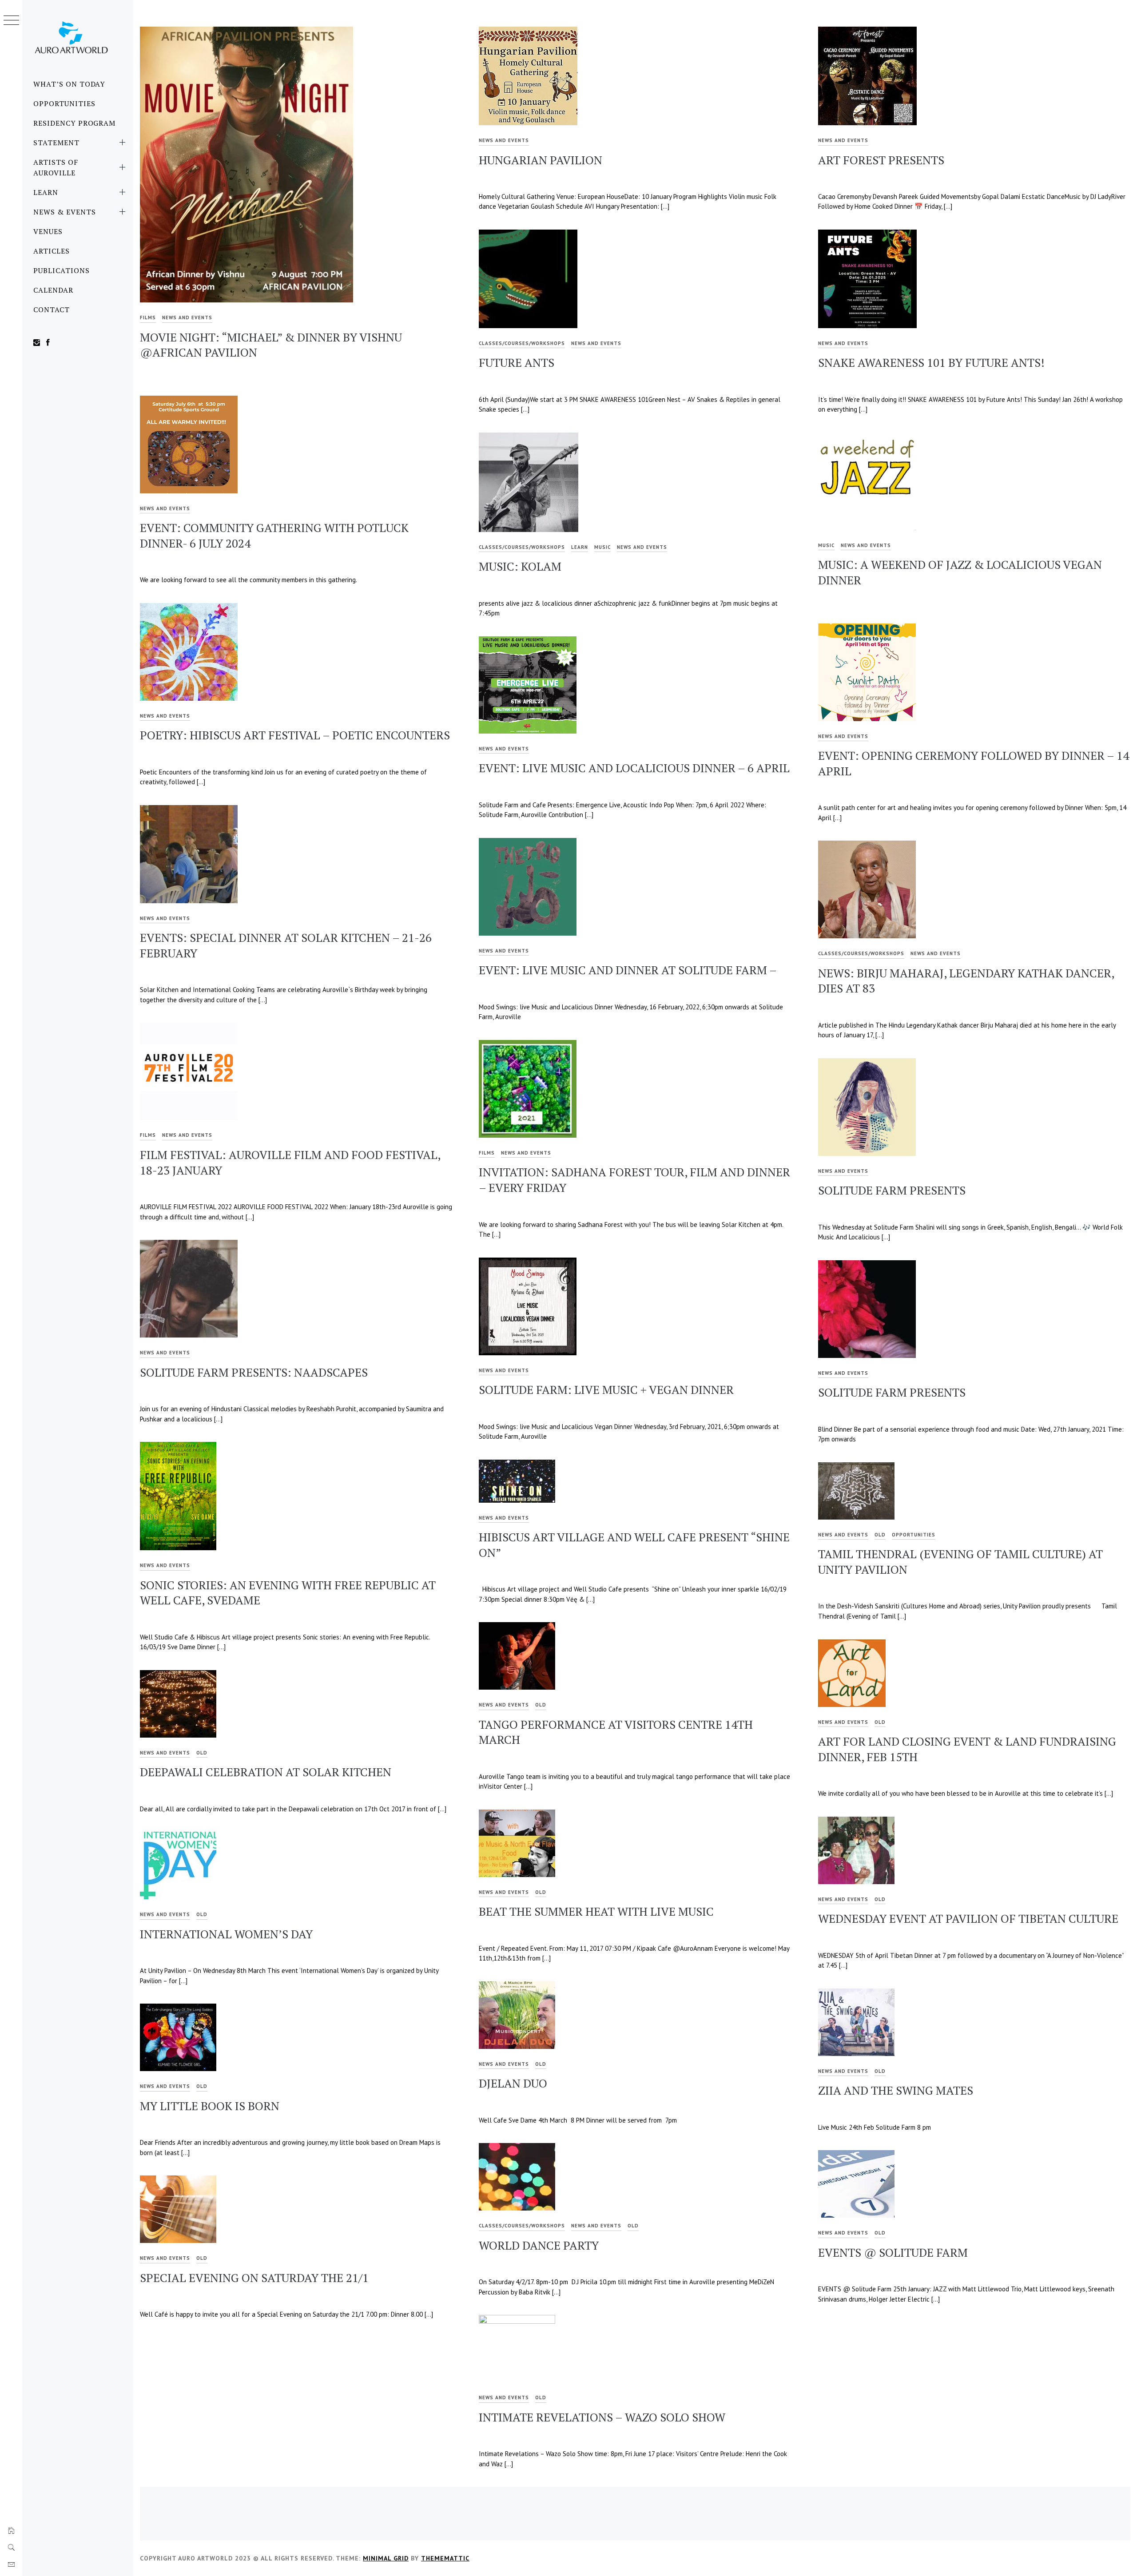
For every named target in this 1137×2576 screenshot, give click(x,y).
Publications (62, 270)
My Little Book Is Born (210, 2106)
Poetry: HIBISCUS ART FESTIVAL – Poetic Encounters (295, 735)
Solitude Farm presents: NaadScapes (254, 1372)
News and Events (187, 318)
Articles (52, 251)
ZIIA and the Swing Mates (896, 2090)
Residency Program (74, 123)
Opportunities (64, 103)
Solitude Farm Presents (892, 1190)
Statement (56, 143)
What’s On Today (69, 84)
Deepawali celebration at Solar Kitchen (266, 1772)
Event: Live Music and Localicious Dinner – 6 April (634, 768)
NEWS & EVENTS (64, 212)
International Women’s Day (226, 1934)
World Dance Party (539, 2245)
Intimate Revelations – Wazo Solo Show (602, 2417)
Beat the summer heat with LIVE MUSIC (596, 1911)
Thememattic (445, 2558)
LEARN (46, 192)
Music (602, 547)
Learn (580, 547)
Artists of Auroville (56, 167)
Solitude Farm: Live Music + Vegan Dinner (606, 1389)
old (880, 1535)
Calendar (53, 290)
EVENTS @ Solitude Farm (893, 2252)
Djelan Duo (513, 2083)
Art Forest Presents (881, 160)
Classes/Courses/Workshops (522, 343)
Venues (48, 231)
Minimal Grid (386, 2558)
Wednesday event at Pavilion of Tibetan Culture (968, 1918)
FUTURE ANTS (517, 362)
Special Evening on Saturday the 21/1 (254, 2278)
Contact (52, 310)
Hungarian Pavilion (541, 160)
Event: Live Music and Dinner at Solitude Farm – (628, 970)
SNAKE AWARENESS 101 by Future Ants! (931, 362)
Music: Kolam (520, 566)
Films (148, 318)
